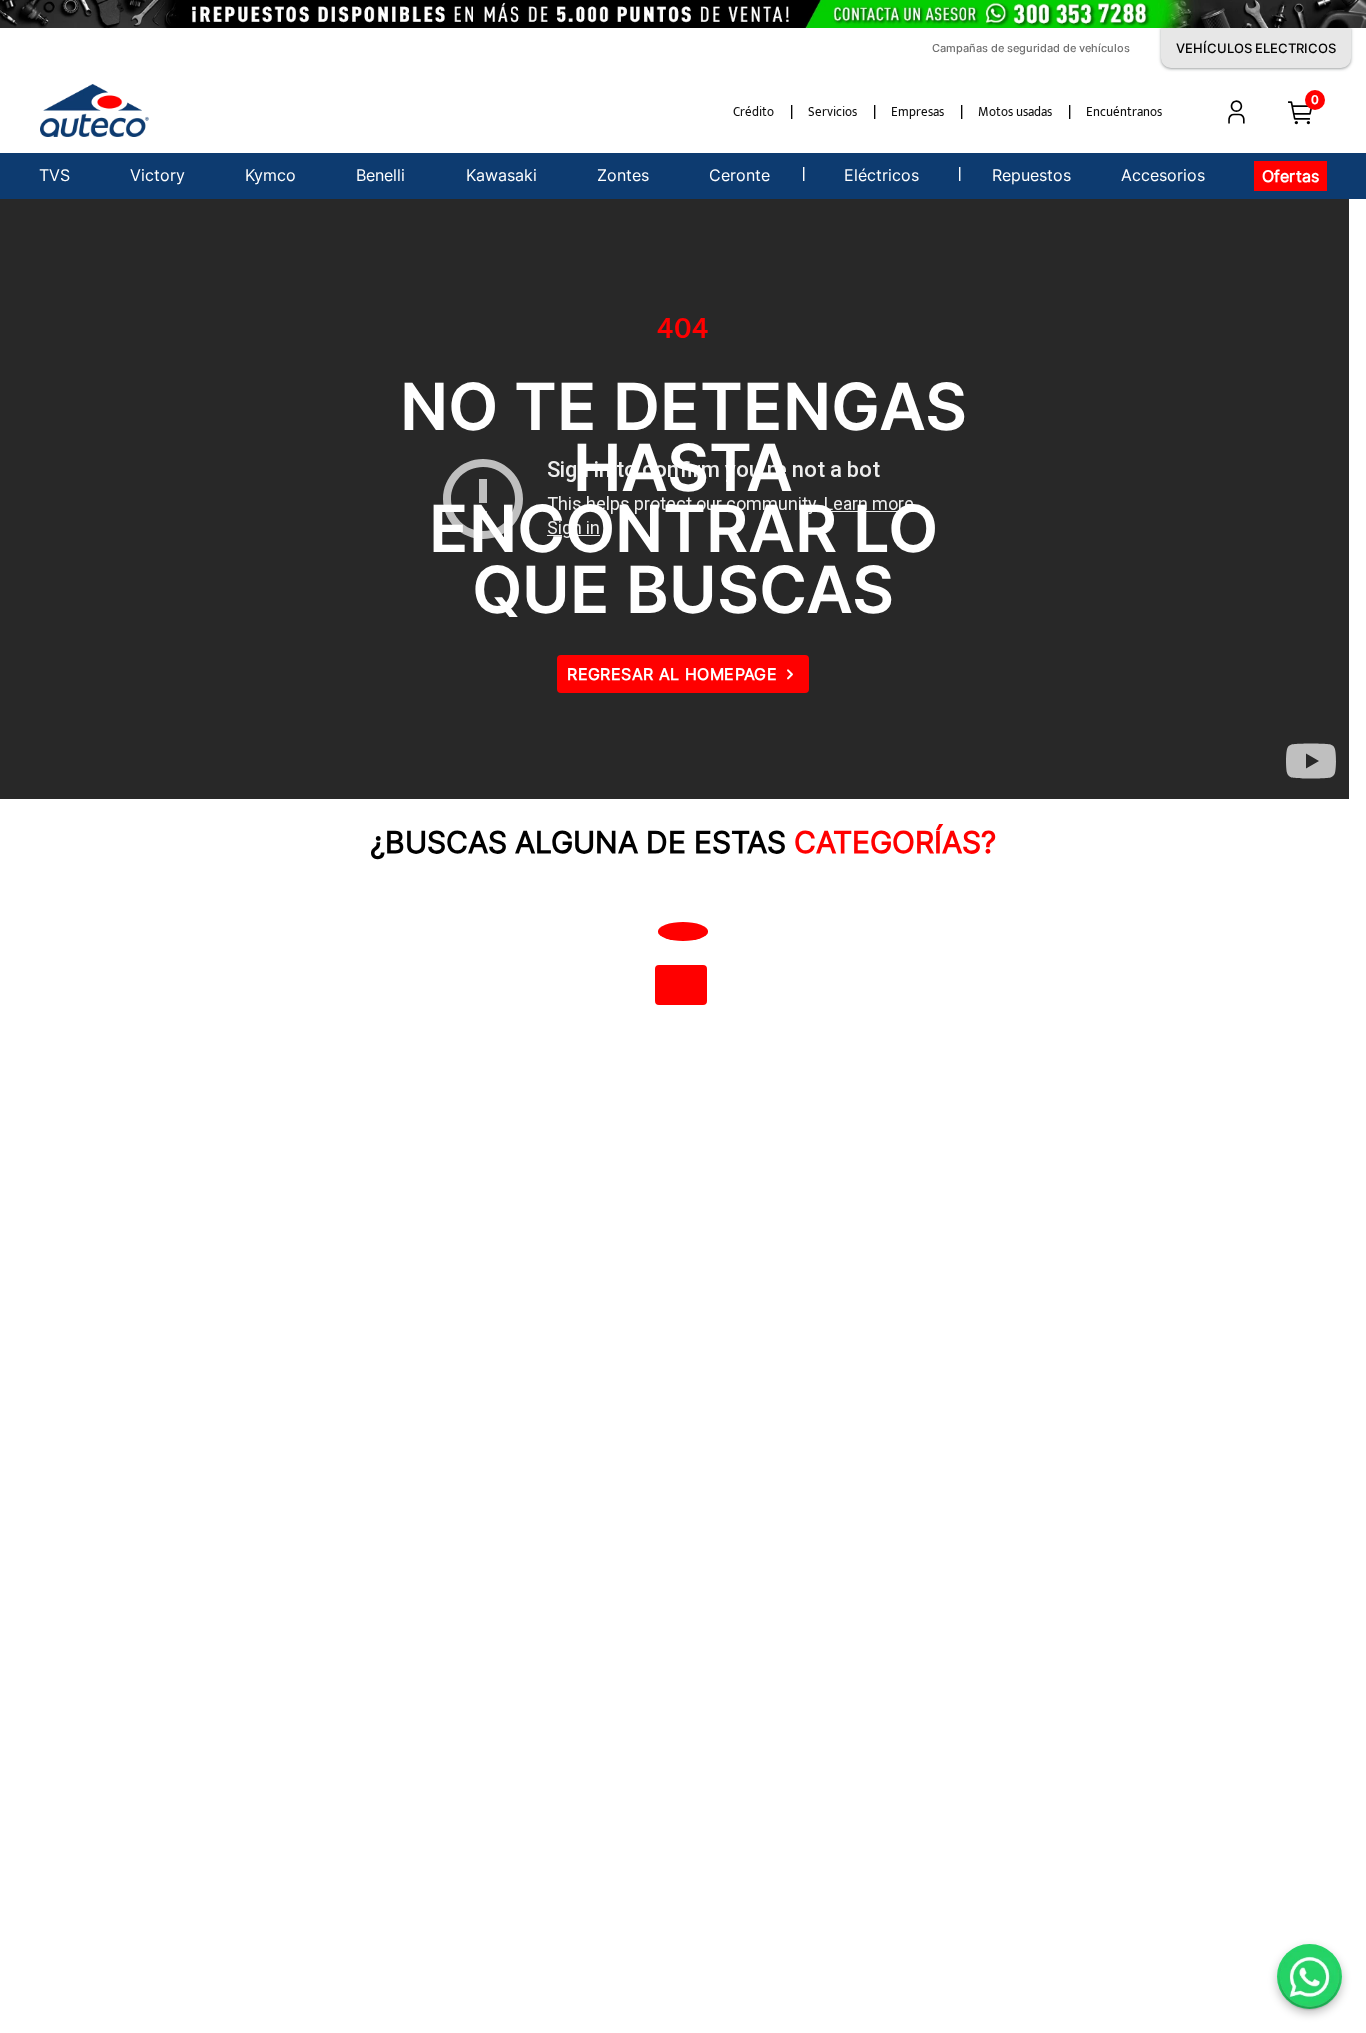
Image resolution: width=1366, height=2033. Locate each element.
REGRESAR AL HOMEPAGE (672, 674)
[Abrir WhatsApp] (1309, 1976)
